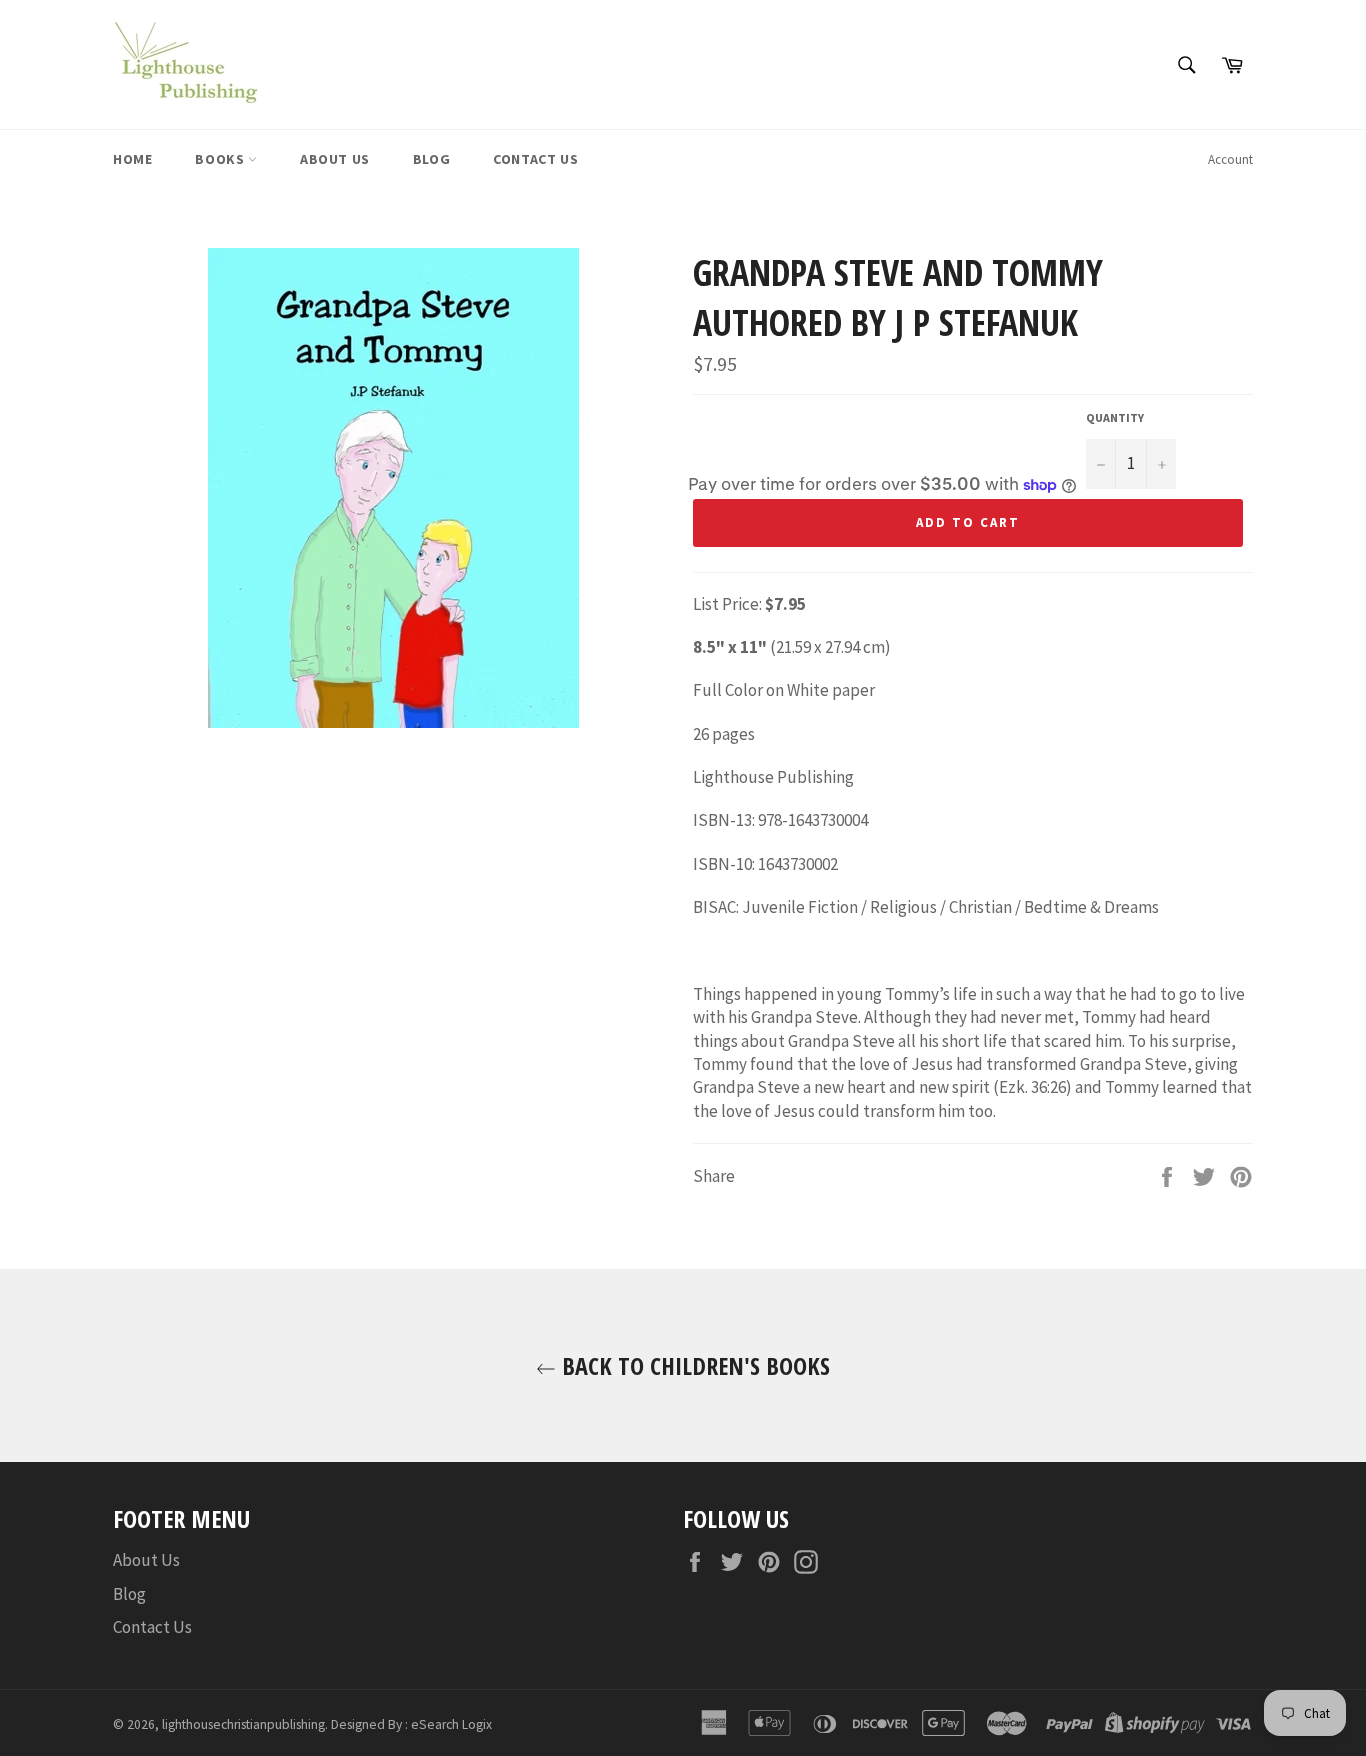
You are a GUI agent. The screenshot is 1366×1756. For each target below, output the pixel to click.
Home (132, 159)
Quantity (1115, 417)
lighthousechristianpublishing (243, 1724)
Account (1230, 159)
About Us (335, 159)
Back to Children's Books (693, 1365)
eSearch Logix (451, 1724)
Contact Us (535, 159)
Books (221, 159)
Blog (431, 159)
